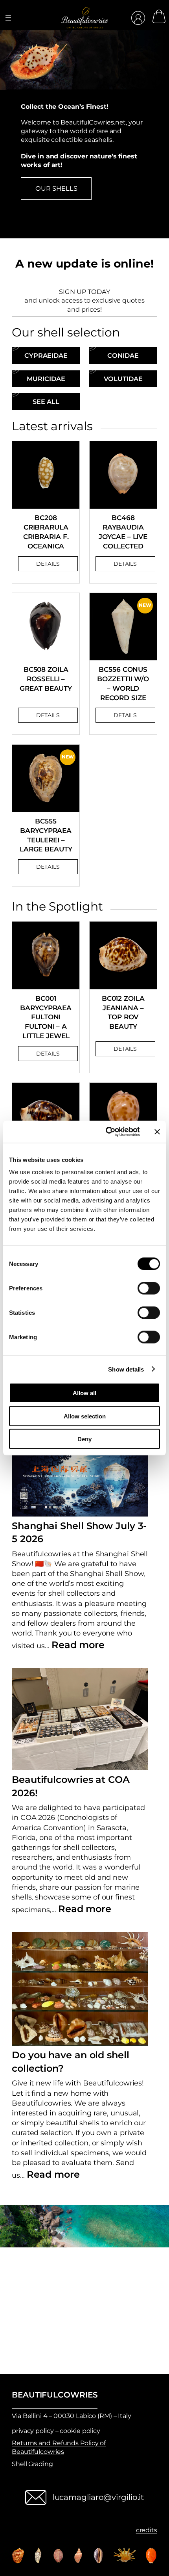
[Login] (138, 18)
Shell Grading (32, 2464)
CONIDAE (123, 355)
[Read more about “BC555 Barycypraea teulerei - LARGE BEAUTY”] (48, 867)
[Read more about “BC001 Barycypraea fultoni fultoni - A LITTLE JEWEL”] (48, 1054)
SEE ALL (46, 401)
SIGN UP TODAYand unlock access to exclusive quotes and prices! (84, 300)
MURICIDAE (46, 379)
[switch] (149, 1288)
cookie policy (80, 2431)
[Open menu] (8, 18)
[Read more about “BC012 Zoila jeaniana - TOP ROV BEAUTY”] (125, 1049)
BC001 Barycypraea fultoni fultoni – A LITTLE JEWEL (46, 1017)
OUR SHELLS (56, 188)
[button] (77, 248)
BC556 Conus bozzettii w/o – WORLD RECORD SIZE (123, 683)
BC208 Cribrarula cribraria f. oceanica (46, 532)
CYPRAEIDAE (46, 355)
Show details (126, 1369)
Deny (84, 1439)
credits (147, 2530)
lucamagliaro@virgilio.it (98, 2497)
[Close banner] (157, 1132)
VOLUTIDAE (123, 379)
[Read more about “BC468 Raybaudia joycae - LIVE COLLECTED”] (125, 564)
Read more (78, 1645)
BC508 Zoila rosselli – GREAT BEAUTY (46, 679)
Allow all (84, 1393)
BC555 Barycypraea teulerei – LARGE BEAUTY (46, 835)
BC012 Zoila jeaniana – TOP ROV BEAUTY (123, 1012)
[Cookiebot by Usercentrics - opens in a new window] (106, 1132)
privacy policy (33, 2431)
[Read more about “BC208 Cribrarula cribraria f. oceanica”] (48, 564)
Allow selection (85, 1416)
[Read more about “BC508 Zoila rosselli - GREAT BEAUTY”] (48, 715)
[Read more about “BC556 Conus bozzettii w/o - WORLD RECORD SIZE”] (125, 715)
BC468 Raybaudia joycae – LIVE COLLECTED (123, 532)
